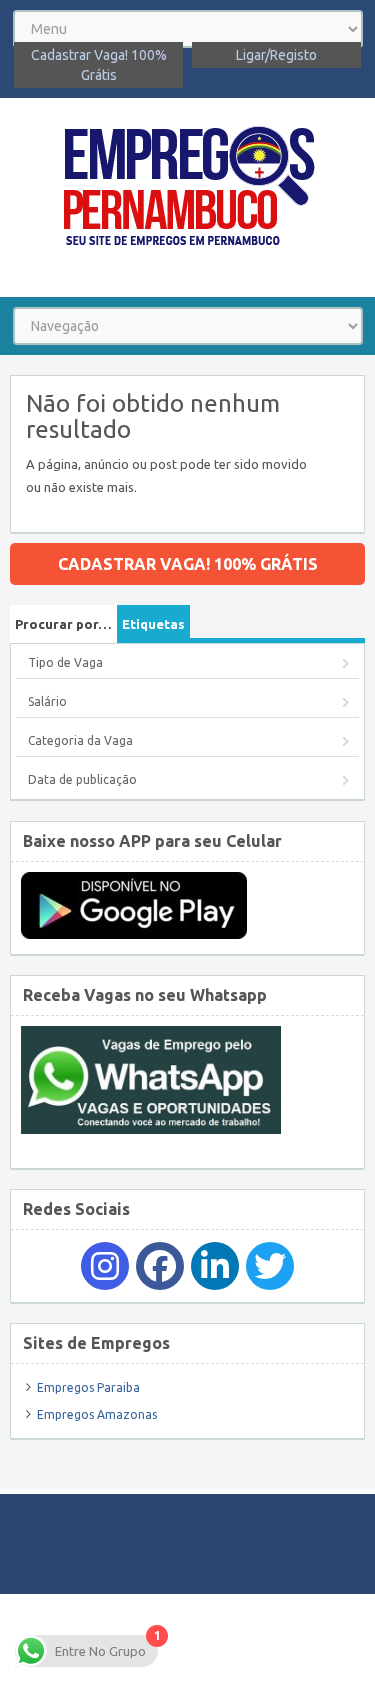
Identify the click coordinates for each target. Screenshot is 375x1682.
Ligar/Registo (276, 55)
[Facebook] (160, 1266)
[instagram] (105, 1266)
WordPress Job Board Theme (251, 1637)
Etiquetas (153, 624)
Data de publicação (82, 779)
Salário (47, 701)
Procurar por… (63, 624)
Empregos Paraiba (88, 1387)
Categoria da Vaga (80, 740)
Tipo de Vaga (65, 662)
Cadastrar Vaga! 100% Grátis (99, 65)
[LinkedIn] (215, 1266)
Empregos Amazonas (97, 1414)
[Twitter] (270, 1266)
